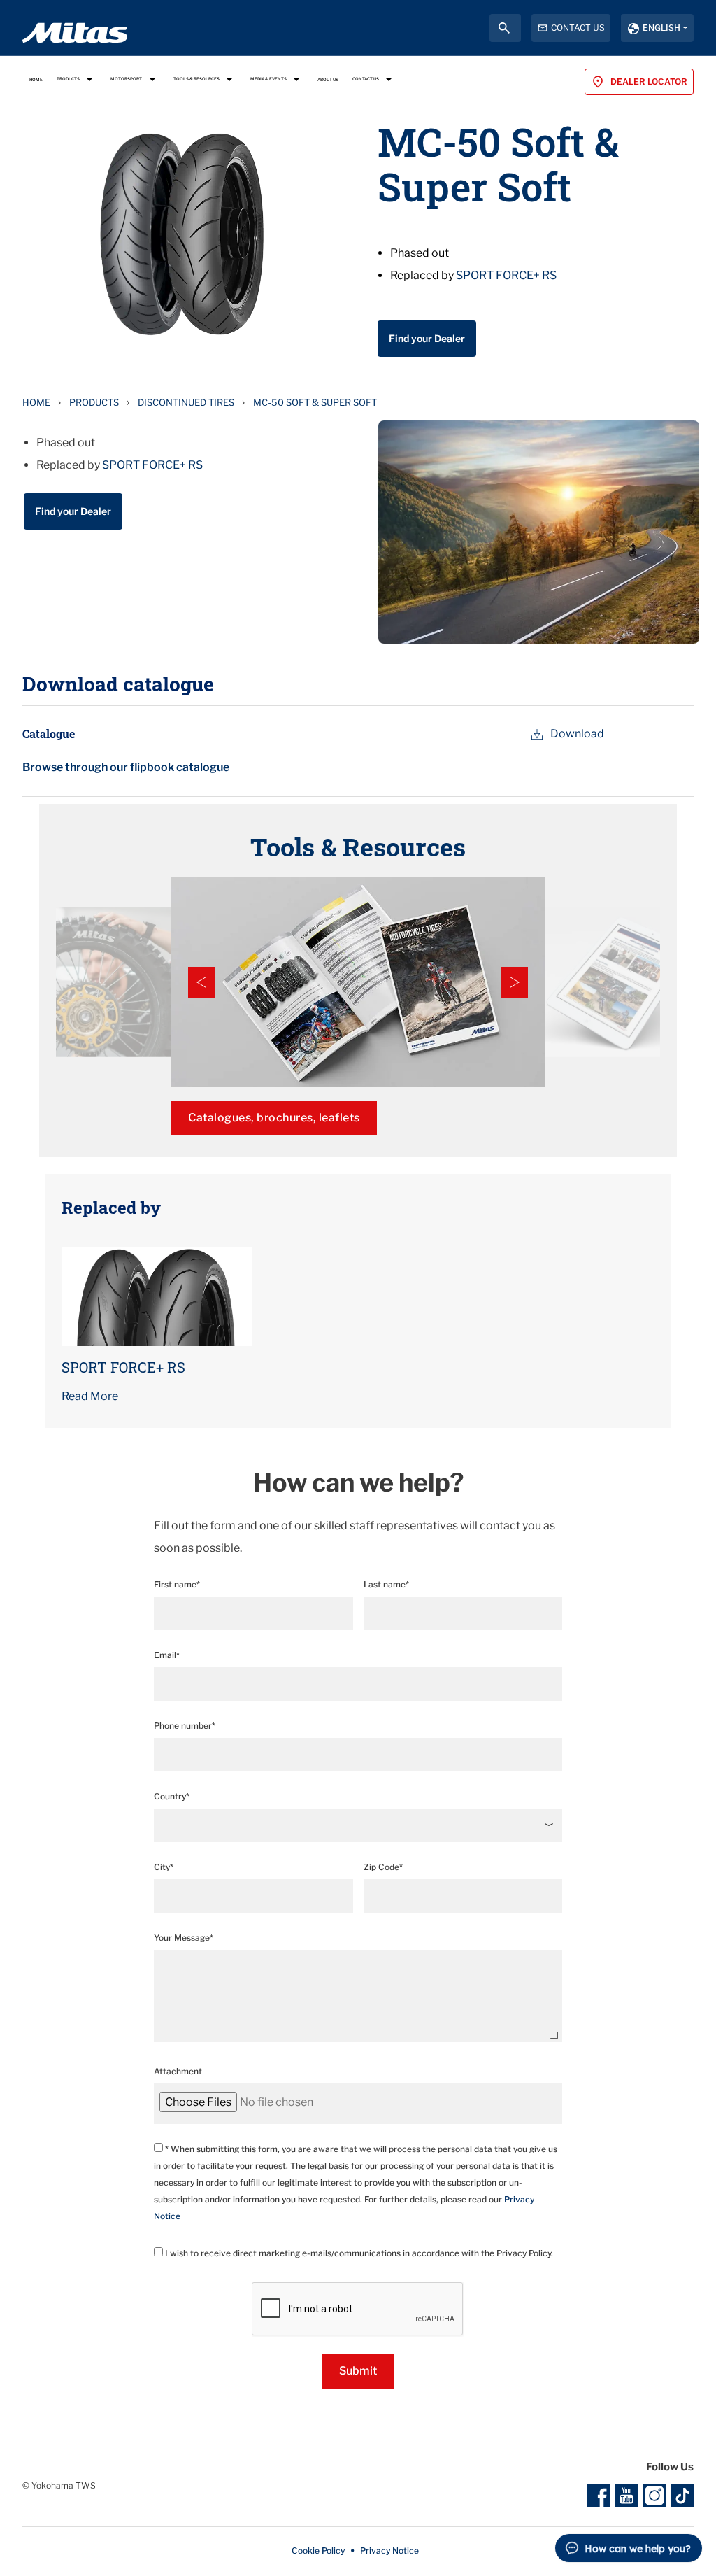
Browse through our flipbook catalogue (126, 767)
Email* (167, 1655)
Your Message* (184, 1938)
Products (94, 402)
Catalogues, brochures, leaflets (274, 1118)
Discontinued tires (186, 402)
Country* (172, 1796)
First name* (177, 1584)
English (661, 28)
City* (164, 1867)
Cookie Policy (318, 2550)
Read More (90, 1396)
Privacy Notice (389, 2550)
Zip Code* (383, 1867)
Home (36, 402)
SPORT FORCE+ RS (506, 275)
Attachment (178, 2071)
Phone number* (185, 1726)
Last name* (386, 1584)
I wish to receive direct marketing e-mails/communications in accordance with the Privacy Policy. (358, 2253)
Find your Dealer (427, 338)
